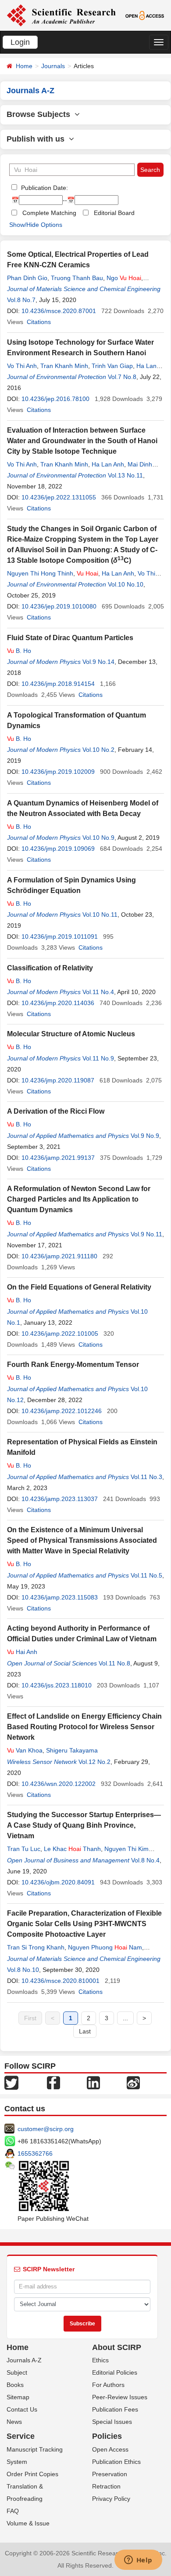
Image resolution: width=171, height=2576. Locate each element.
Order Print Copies (32, 2474)
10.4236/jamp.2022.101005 (60, 1334)
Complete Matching (49, 213)
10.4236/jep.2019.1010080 (59, 606)
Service (21, 2436)
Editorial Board (114, 213)
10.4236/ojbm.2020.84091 (58, 1882)
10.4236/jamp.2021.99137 (58, 1158)
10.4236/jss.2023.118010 (57, 1685)
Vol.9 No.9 (145, 1136)
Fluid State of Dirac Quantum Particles (70, 638)
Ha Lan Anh (108, 464)
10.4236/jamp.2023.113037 (60, 1499)
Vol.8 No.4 (145, 1860)
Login (20, 42)
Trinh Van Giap (112, 366)
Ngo (124, 278)
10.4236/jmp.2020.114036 (58, 1003)
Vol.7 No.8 (122, 377)
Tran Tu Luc (24, 1849)
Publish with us (38, 139)
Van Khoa (25, 1750)
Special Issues (112, 2422)
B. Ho (19, 651)
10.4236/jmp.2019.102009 (58, 772)
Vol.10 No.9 (98, 838)
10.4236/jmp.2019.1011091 (60, 936)
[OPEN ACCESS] (145, 15)
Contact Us (22, 2409)
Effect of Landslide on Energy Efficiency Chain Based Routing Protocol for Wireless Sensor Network (84, 1727)
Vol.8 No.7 (21, 300)
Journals (53, 66)
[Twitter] (11, 2082)
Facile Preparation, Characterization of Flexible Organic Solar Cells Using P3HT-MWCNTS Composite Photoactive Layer (84, 1924)
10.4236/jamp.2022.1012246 (62, 1411)
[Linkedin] (93, 2082)
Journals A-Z (24, 2360)
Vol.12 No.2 (94, 1762)
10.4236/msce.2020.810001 (61, 1981)
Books (15, 2385)
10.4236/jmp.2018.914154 (58, 684)
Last (85, 2031)
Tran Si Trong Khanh (36, 1947)
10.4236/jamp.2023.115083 (60, 1597)
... (125, 2018)
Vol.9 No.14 (98, 662)
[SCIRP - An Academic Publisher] (61, 15)
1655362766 (35, 2153)
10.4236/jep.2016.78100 (55, 399)
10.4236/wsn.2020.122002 (59, 1784)
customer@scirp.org (46, 2129)
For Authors (108, 2385)
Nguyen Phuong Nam (105, 1947)
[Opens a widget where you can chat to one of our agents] (138, 2561)
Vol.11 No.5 (146, 1575)
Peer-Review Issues (120, 2397)
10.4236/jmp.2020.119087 (58, 1080)
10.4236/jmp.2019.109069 (58, 849)
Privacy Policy (111, 2499)
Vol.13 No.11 (125, 475)
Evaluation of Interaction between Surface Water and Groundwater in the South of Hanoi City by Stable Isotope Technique (82, 441)
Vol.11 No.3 (146, 1477)
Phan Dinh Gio (27, 278)
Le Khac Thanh (72, 1849)
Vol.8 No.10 (23, 1970)
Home (24, 66)
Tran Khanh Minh (64, 366)
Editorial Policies (115, 2372)
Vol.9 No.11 (146, 1234)
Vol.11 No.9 (98, 1058)
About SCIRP (117, 2347)
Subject (17, 2372)
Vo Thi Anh (22, 366)
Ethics (100, 2360)
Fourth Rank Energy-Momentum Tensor (73, 1365)
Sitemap (18, 2397)
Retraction (106, 2486)
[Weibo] (133, 2082)
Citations (39, 322)
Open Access (110, 2449)
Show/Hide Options (36, 225)
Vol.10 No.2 (98, 750)
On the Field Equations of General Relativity (79, 1287)
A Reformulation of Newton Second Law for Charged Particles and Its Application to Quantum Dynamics (79, 1199)
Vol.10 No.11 (100, 915)
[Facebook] (53, 2082)
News (14, 2422)
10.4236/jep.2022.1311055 (59, 497)
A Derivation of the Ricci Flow (56, 1111)
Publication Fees (115, 2409)
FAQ (13, 2511)
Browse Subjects (41, 114)
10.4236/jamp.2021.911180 (59, 1256)
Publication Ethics (116, 2462)
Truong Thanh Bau (77, 278)
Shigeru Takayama (72, 1750)
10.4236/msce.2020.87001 (59, 311)
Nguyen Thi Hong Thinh (40, 573)
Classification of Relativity (50, 968)
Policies (107, 2436)
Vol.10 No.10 (126, 584)
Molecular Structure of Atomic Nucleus (71, 1034)
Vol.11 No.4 (98, 992)
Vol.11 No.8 (114, 1663)
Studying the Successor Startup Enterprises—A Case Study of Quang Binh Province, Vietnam (84, 1825)
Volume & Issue (28, 2523)
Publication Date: (44, 188)
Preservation (110, 2474)
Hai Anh (22, 1652)
